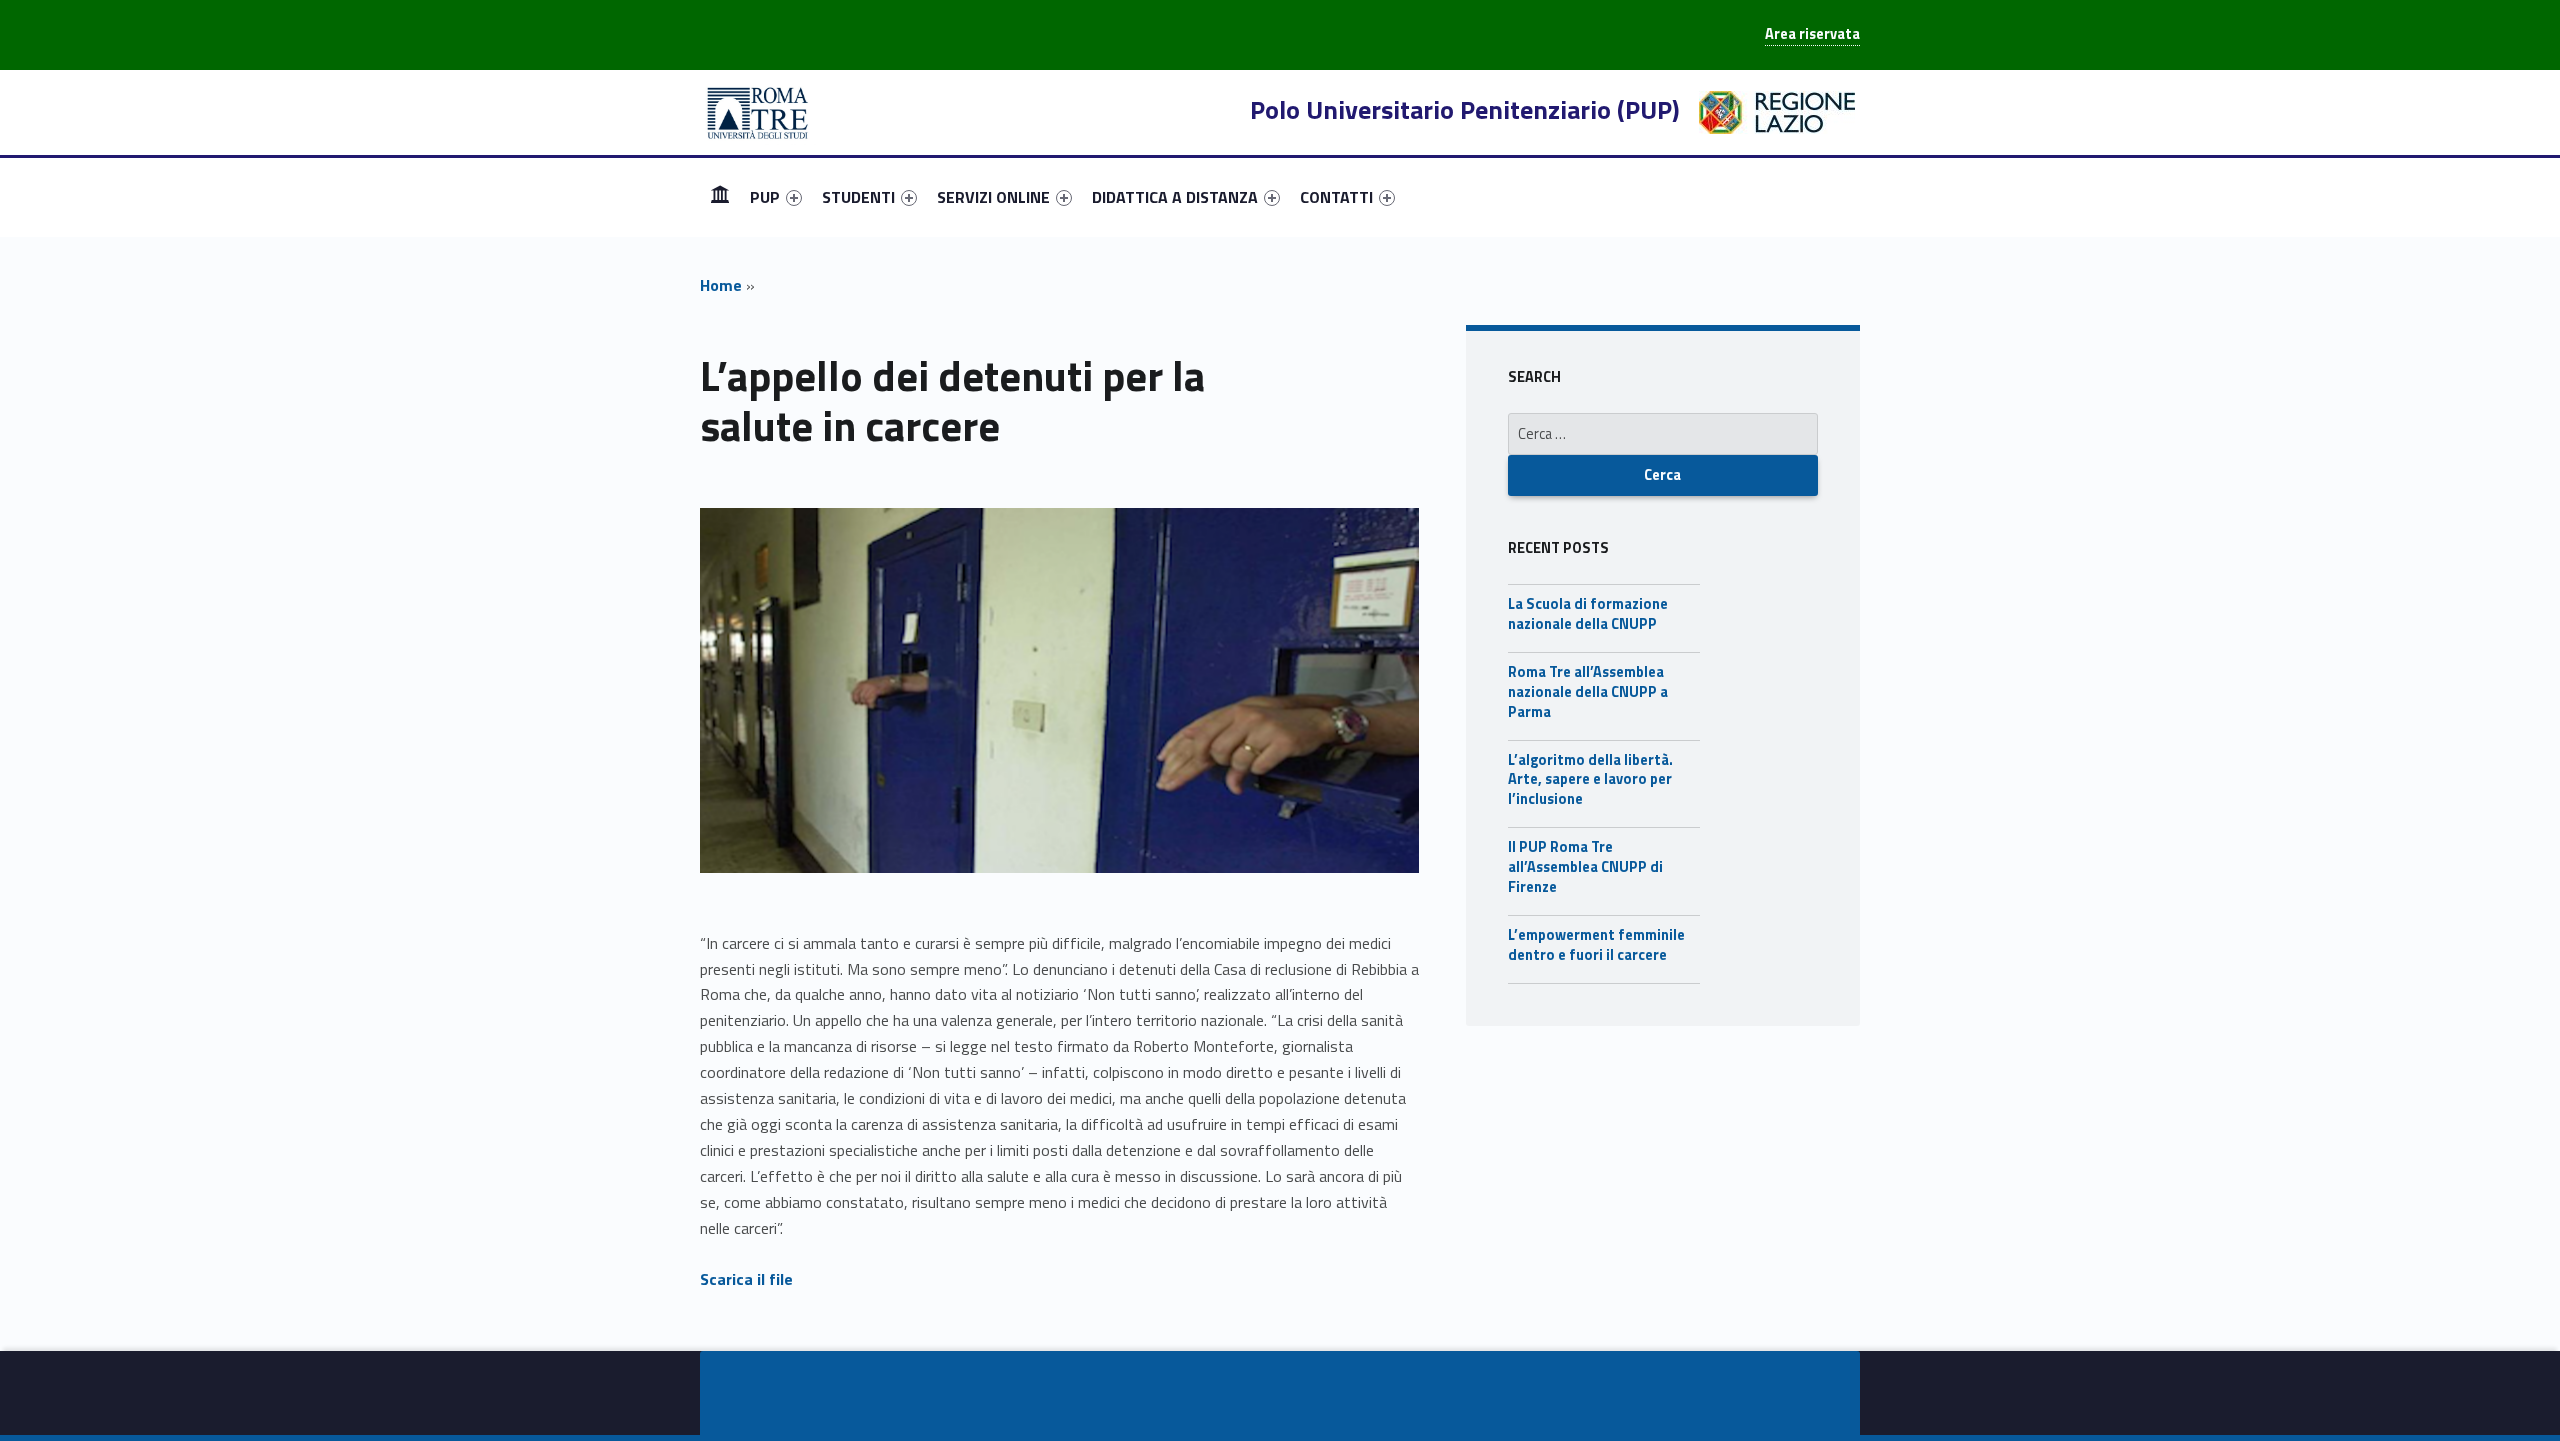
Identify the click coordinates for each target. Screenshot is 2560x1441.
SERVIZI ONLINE (993, 197)
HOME (720, 196)
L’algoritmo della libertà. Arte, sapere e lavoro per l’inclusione (1590, 780)
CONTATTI (1336, 197)
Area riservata (1812, 34)
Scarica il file (746, 1279)
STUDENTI (858, 197)
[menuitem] (720, 197)
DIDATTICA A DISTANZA (1175, 197)
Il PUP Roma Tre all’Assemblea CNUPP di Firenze (1585, 867)
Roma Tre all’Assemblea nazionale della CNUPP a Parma (1588, 692)
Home (721, 285)
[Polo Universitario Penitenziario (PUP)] (758, 111)
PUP (765, 197)
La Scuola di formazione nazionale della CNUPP (1588, 614)
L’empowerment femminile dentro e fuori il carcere (1596, 945)
